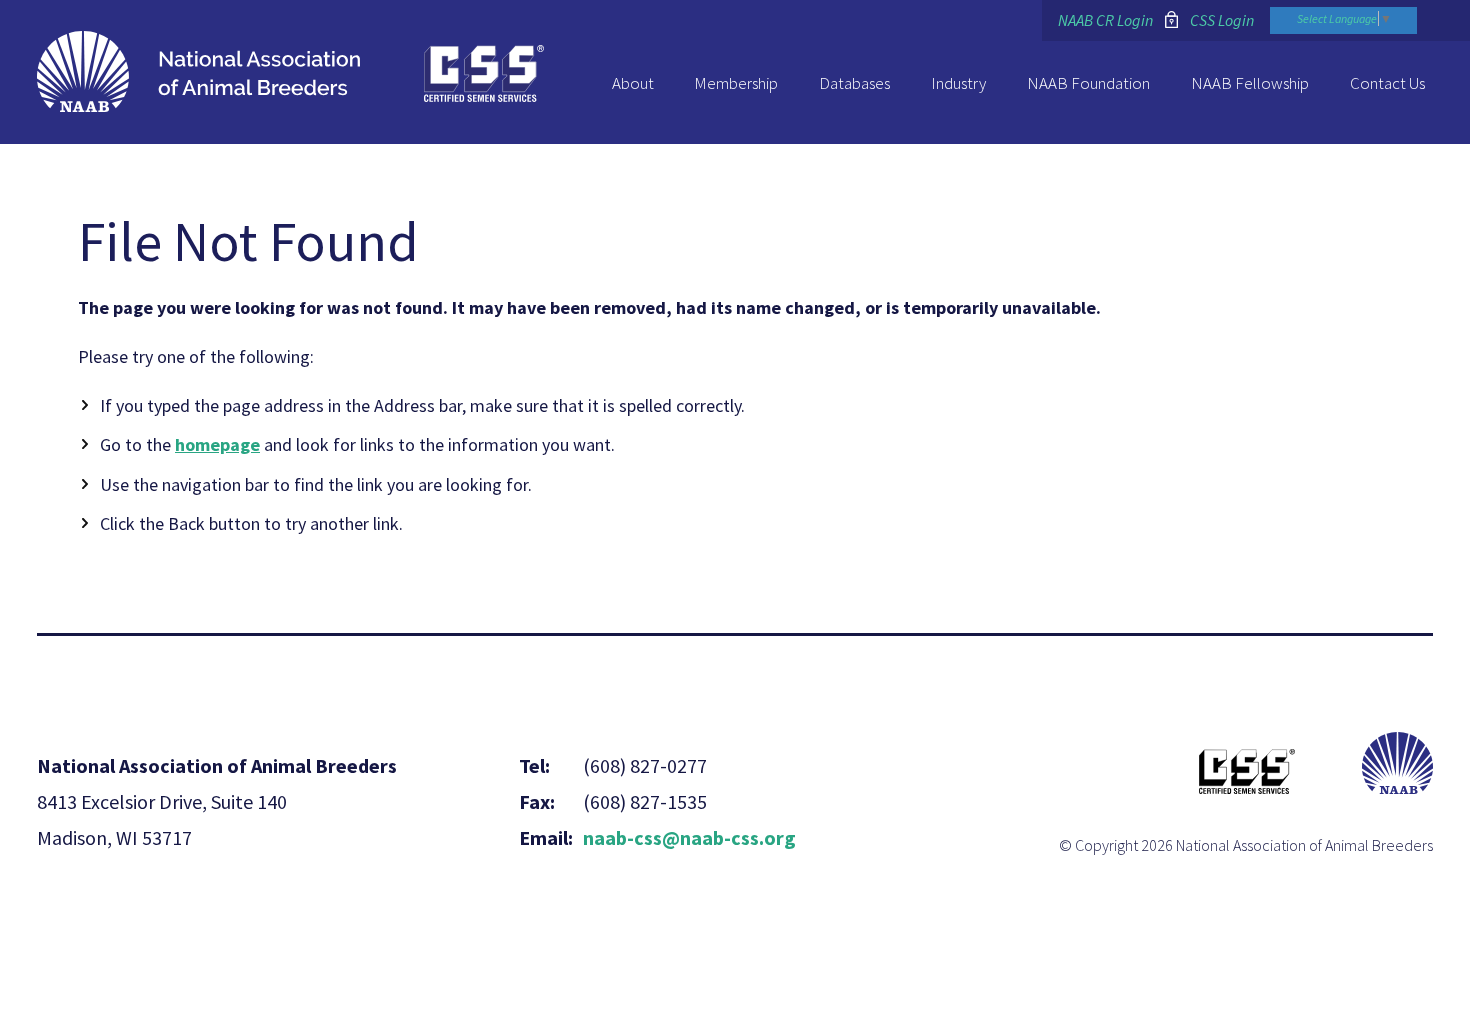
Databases (854, 83)
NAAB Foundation (1088, 83)
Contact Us (1387, 83)
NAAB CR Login (1105, 20)
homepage (217, 444)
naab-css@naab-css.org (689, 837)
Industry (958, 83)
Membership (736, 83)
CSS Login (1222, 20)
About (633, 83)
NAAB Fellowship (1250, 83)
